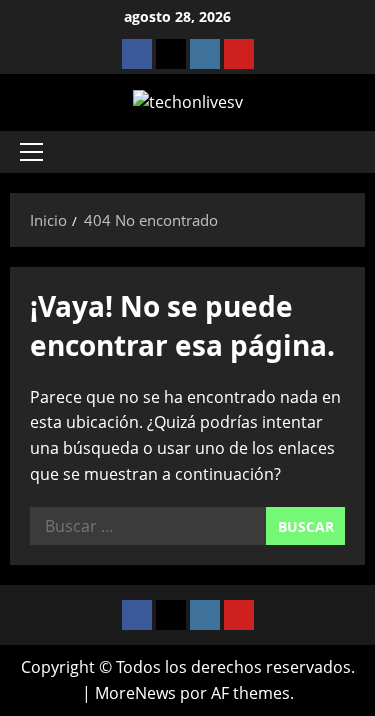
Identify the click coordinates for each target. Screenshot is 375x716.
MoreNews (135, 693)
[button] (31, 152)
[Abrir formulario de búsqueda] (340, 152)
